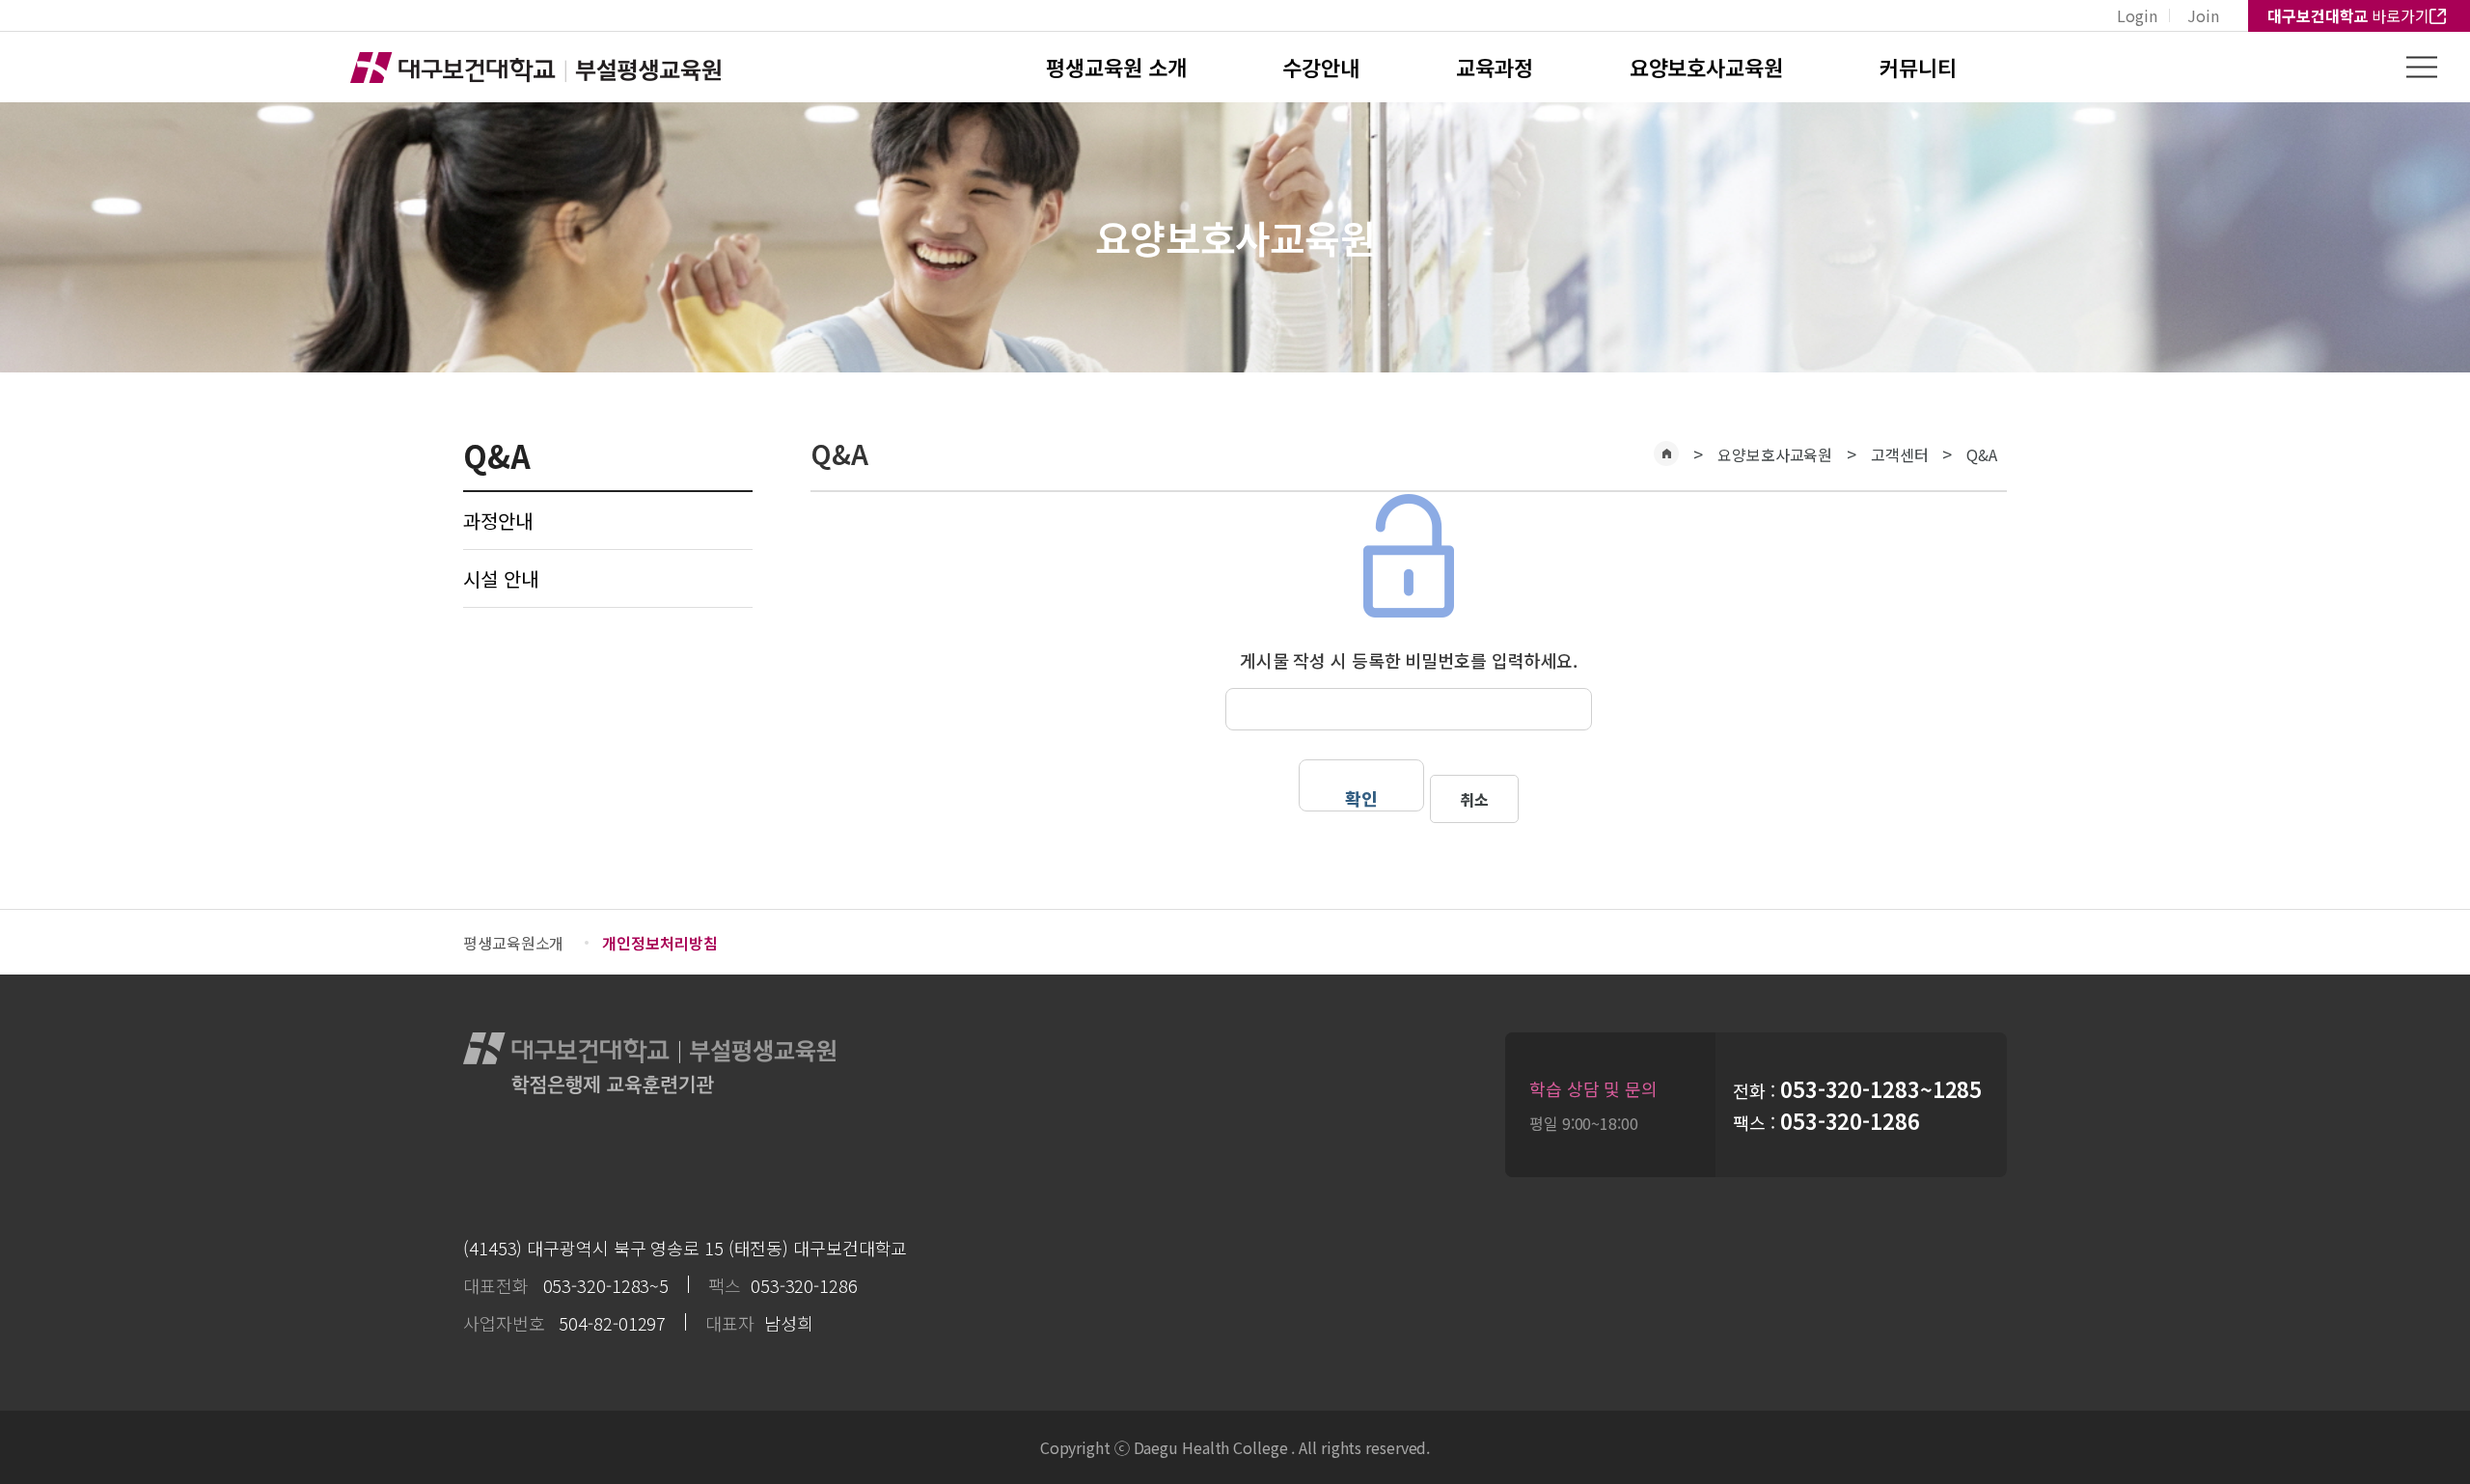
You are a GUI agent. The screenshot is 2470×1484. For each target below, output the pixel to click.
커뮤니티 (1918, 67)
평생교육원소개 (513, 943)
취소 (1474, 799)
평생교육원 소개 (1116, 67)
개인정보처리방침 (659, 943)
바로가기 (2348, 15)
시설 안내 (501, 578)
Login (2137, 15)
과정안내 (498, 521)
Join (2203, 15)
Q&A (1982, 454)
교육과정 (1495, 67)
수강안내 (1321, 67)
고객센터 (1900, 454)
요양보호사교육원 (1706, 67)
